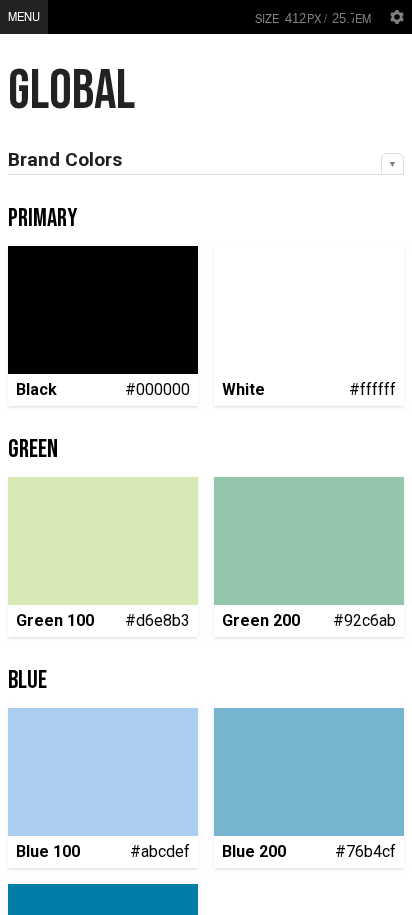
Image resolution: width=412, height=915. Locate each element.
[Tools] (397, 16)
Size (267, 18)
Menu (24, 16)
